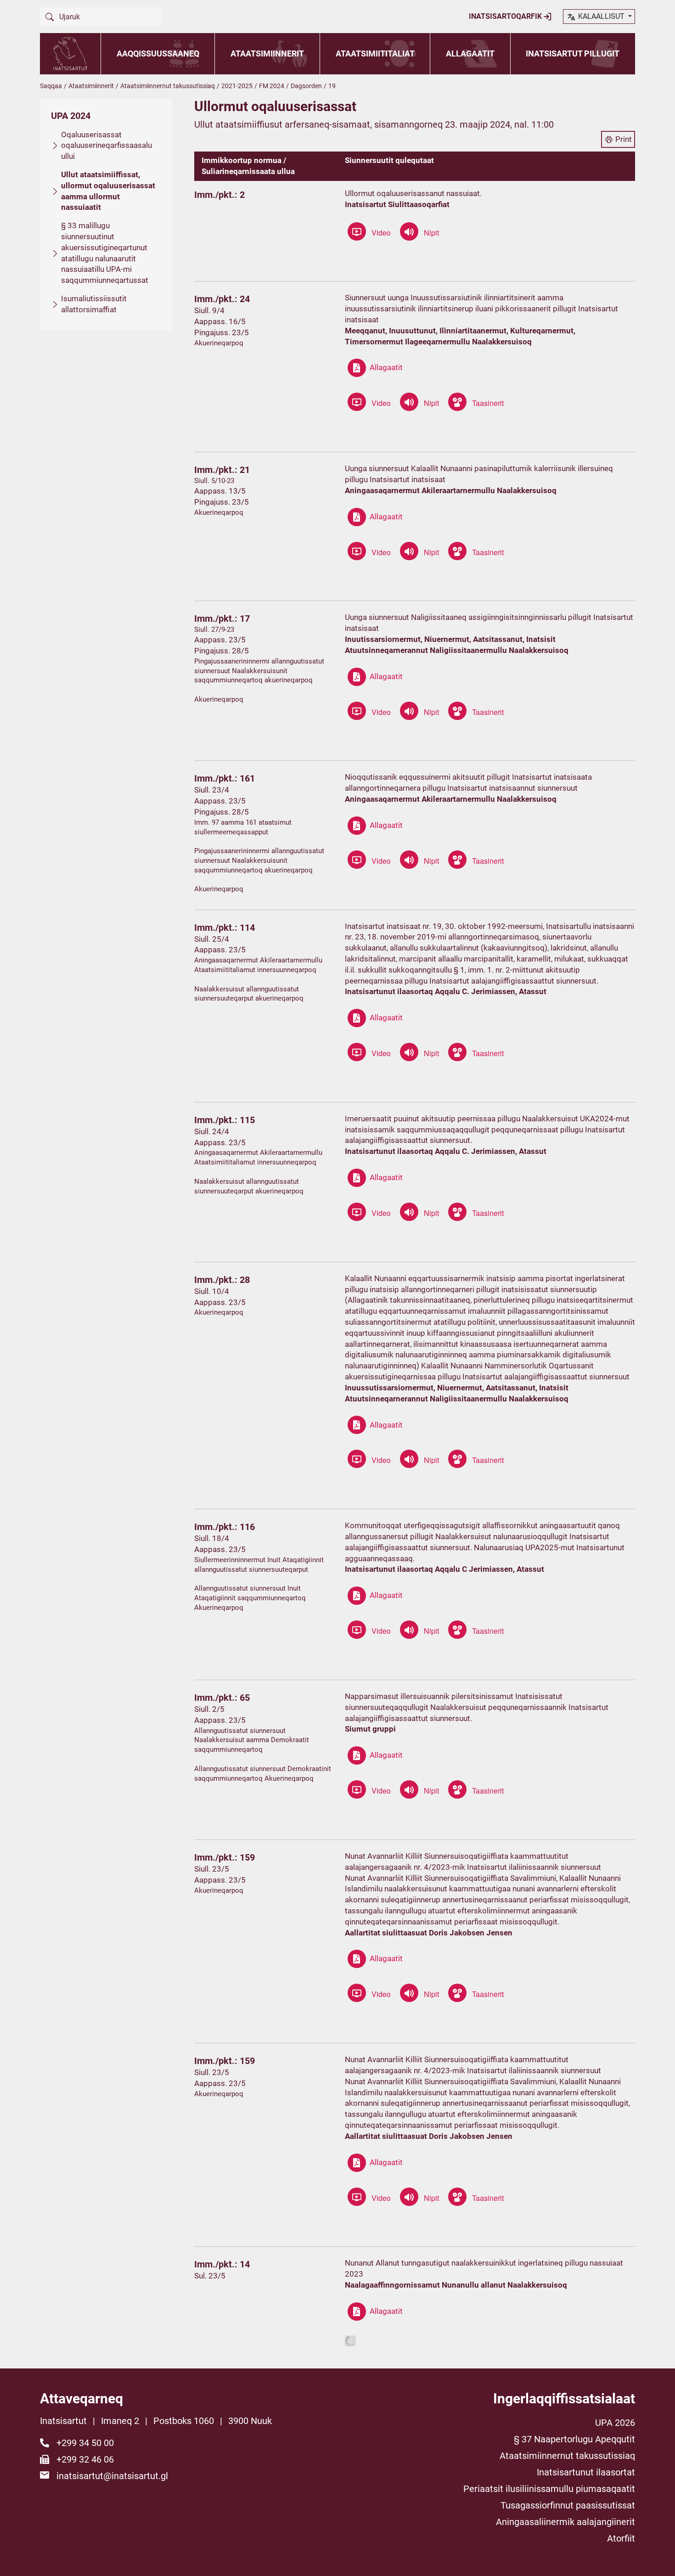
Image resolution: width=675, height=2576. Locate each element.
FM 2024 (272, 86)
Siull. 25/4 (212, 939)
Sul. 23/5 (210, 2276)
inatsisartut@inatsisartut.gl (112, 2476)
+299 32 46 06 (85, 2459)
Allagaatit (470, 53)
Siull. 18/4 (212, 1538)
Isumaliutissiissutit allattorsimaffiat (94, 304)
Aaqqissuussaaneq (158, 53)
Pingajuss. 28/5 (222, 651)
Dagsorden (306, 86)
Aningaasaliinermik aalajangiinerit (565, 2522)
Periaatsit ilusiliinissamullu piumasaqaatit (549, 2489)
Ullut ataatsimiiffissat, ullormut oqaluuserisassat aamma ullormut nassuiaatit (108, 191)
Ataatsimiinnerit (267, 53)
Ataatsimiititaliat (375, 53)
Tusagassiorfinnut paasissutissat (568, 2505)
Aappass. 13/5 (220, 491)
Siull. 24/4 (212, 1131)
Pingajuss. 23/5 (222, 332)
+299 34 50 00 (85, 2443)
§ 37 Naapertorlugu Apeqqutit (574, 2439)
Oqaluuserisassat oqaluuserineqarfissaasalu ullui (107, 146)
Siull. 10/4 (212, 1291)
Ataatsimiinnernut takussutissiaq (168, 86)
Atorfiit (621, 2538)
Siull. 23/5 (212, 1869)
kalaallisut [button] (601, 16)
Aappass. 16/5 (220, 321)
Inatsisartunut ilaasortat (586, 2472)
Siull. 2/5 (209, 1709)
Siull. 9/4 (209, 310)
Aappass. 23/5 (220, 640)
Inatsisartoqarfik (506, 16)
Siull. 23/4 (212, 790)
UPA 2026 (615, 2423)
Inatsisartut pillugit (573, 53)
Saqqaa (51, 86)
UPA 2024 (71, 116)
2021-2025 (237, 86)
